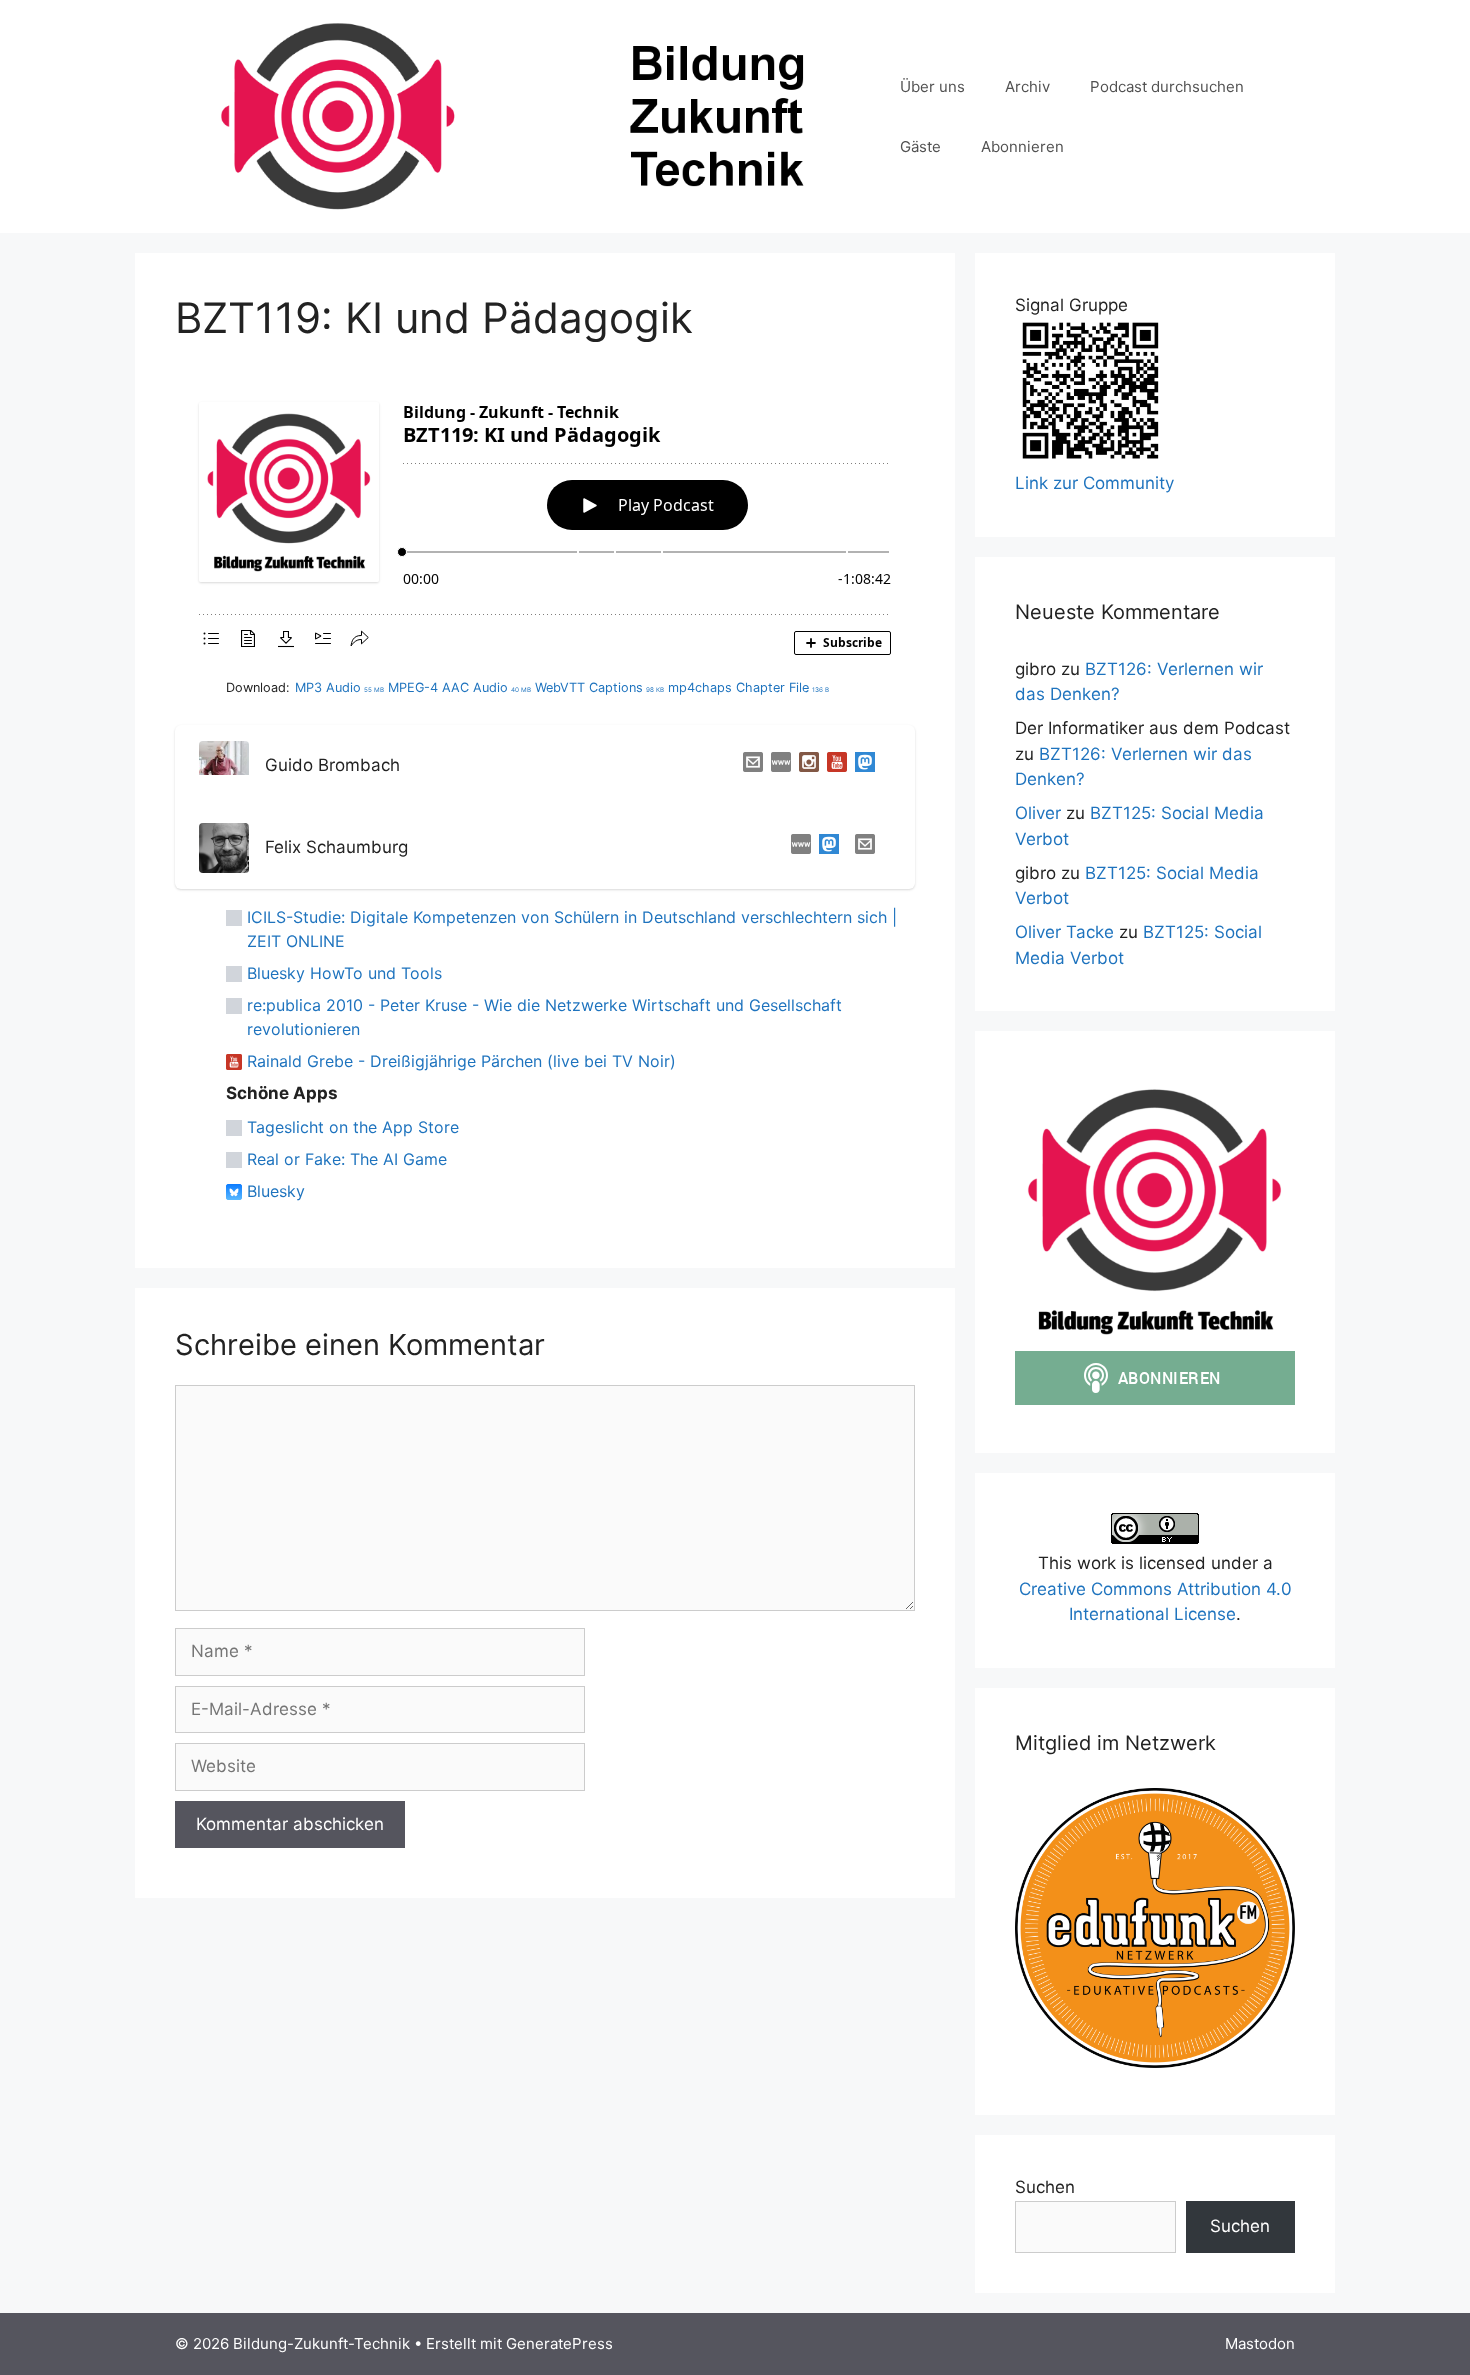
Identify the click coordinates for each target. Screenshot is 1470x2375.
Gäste (920, 146)
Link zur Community (1094, 483)
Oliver (1038, 813)
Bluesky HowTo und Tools (344, 973)
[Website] (777, 766)
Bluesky (276, 1191)
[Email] (749, 766)
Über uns (932, 86)
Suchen (1045, 2187)
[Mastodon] (861, 766)
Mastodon (1260, 2343)
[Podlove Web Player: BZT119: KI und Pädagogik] (545, 522)
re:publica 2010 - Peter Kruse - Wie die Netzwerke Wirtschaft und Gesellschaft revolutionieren (544, 1017)
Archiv (1027, 86)
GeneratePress (559, 2343)
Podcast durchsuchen (1167, 86)
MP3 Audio (339, 687)
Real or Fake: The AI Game (347, 1159)
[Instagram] (805, 766)
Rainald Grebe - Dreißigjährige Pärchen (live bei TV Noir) (461, 1061)
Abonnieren (1022, 146)
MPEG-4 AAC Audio (459, 687)
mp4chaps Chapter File (748, 687)
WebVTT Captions (599, 687)
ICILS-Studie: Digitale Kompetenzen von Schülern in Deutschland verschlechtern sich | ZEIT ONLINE (572, 929)
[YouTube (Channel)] (833, 766)
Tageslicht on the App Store (353, 1127)
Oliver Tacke (1064, 932)
